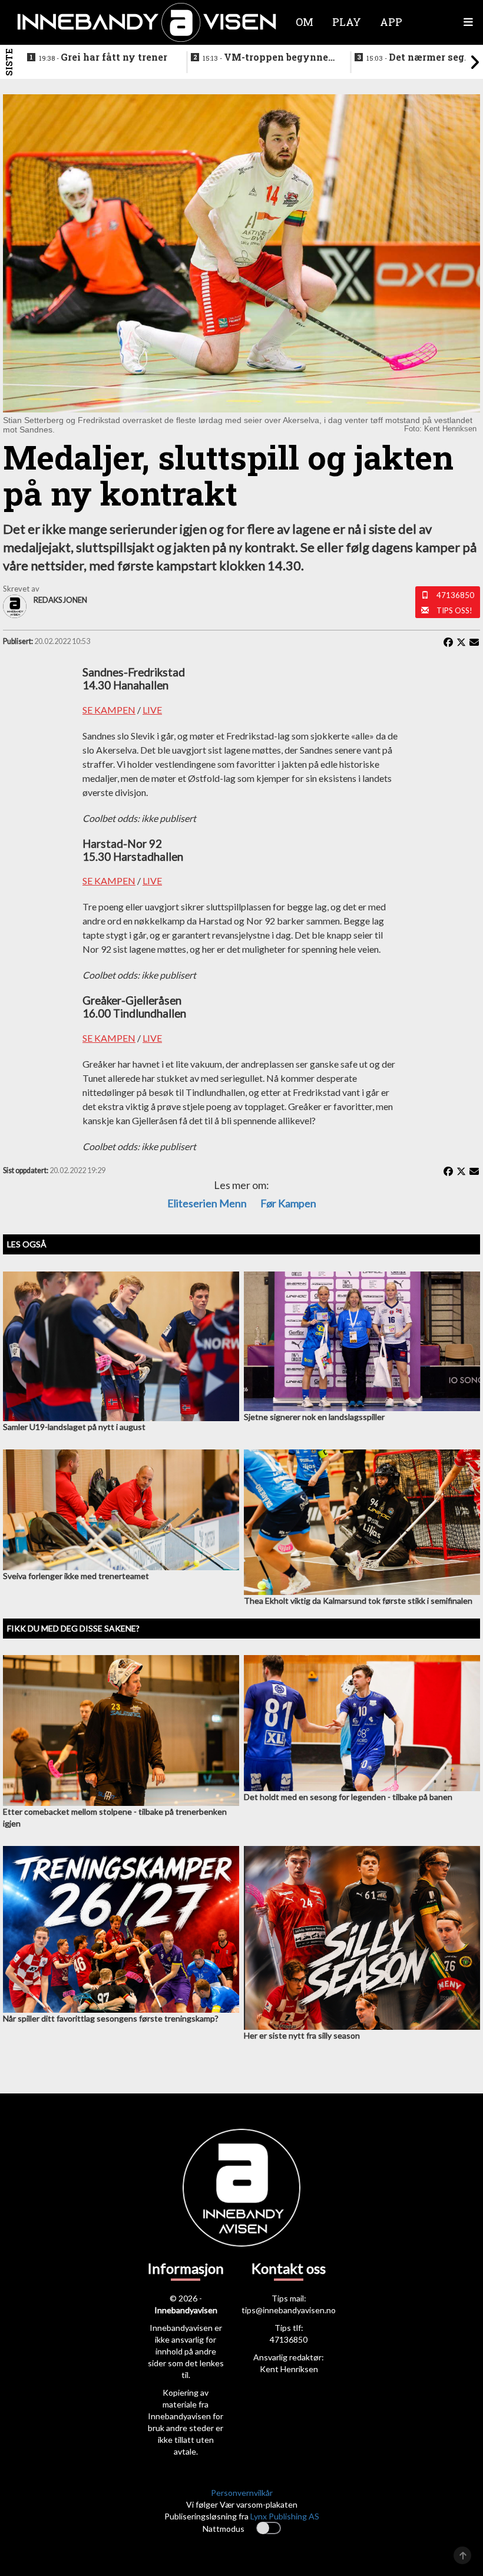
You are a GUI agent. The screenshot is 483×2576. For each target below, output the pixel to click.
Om (305, 22)
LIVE (152, 710)
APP (391, 22)
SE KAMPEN (109, 710)
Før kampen (288, 1203)
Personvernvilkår (242, 2493)
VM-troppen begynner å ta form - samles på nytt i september (268, 58)
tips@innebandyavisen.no (289, 2310)
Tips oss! (454, 610)
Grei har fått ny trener (103, 57)
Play (347, 22)
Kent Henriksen (289, 2369)
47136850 (455, 595)
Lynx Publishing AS (285, 2516)
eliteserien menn (207, 1203)
